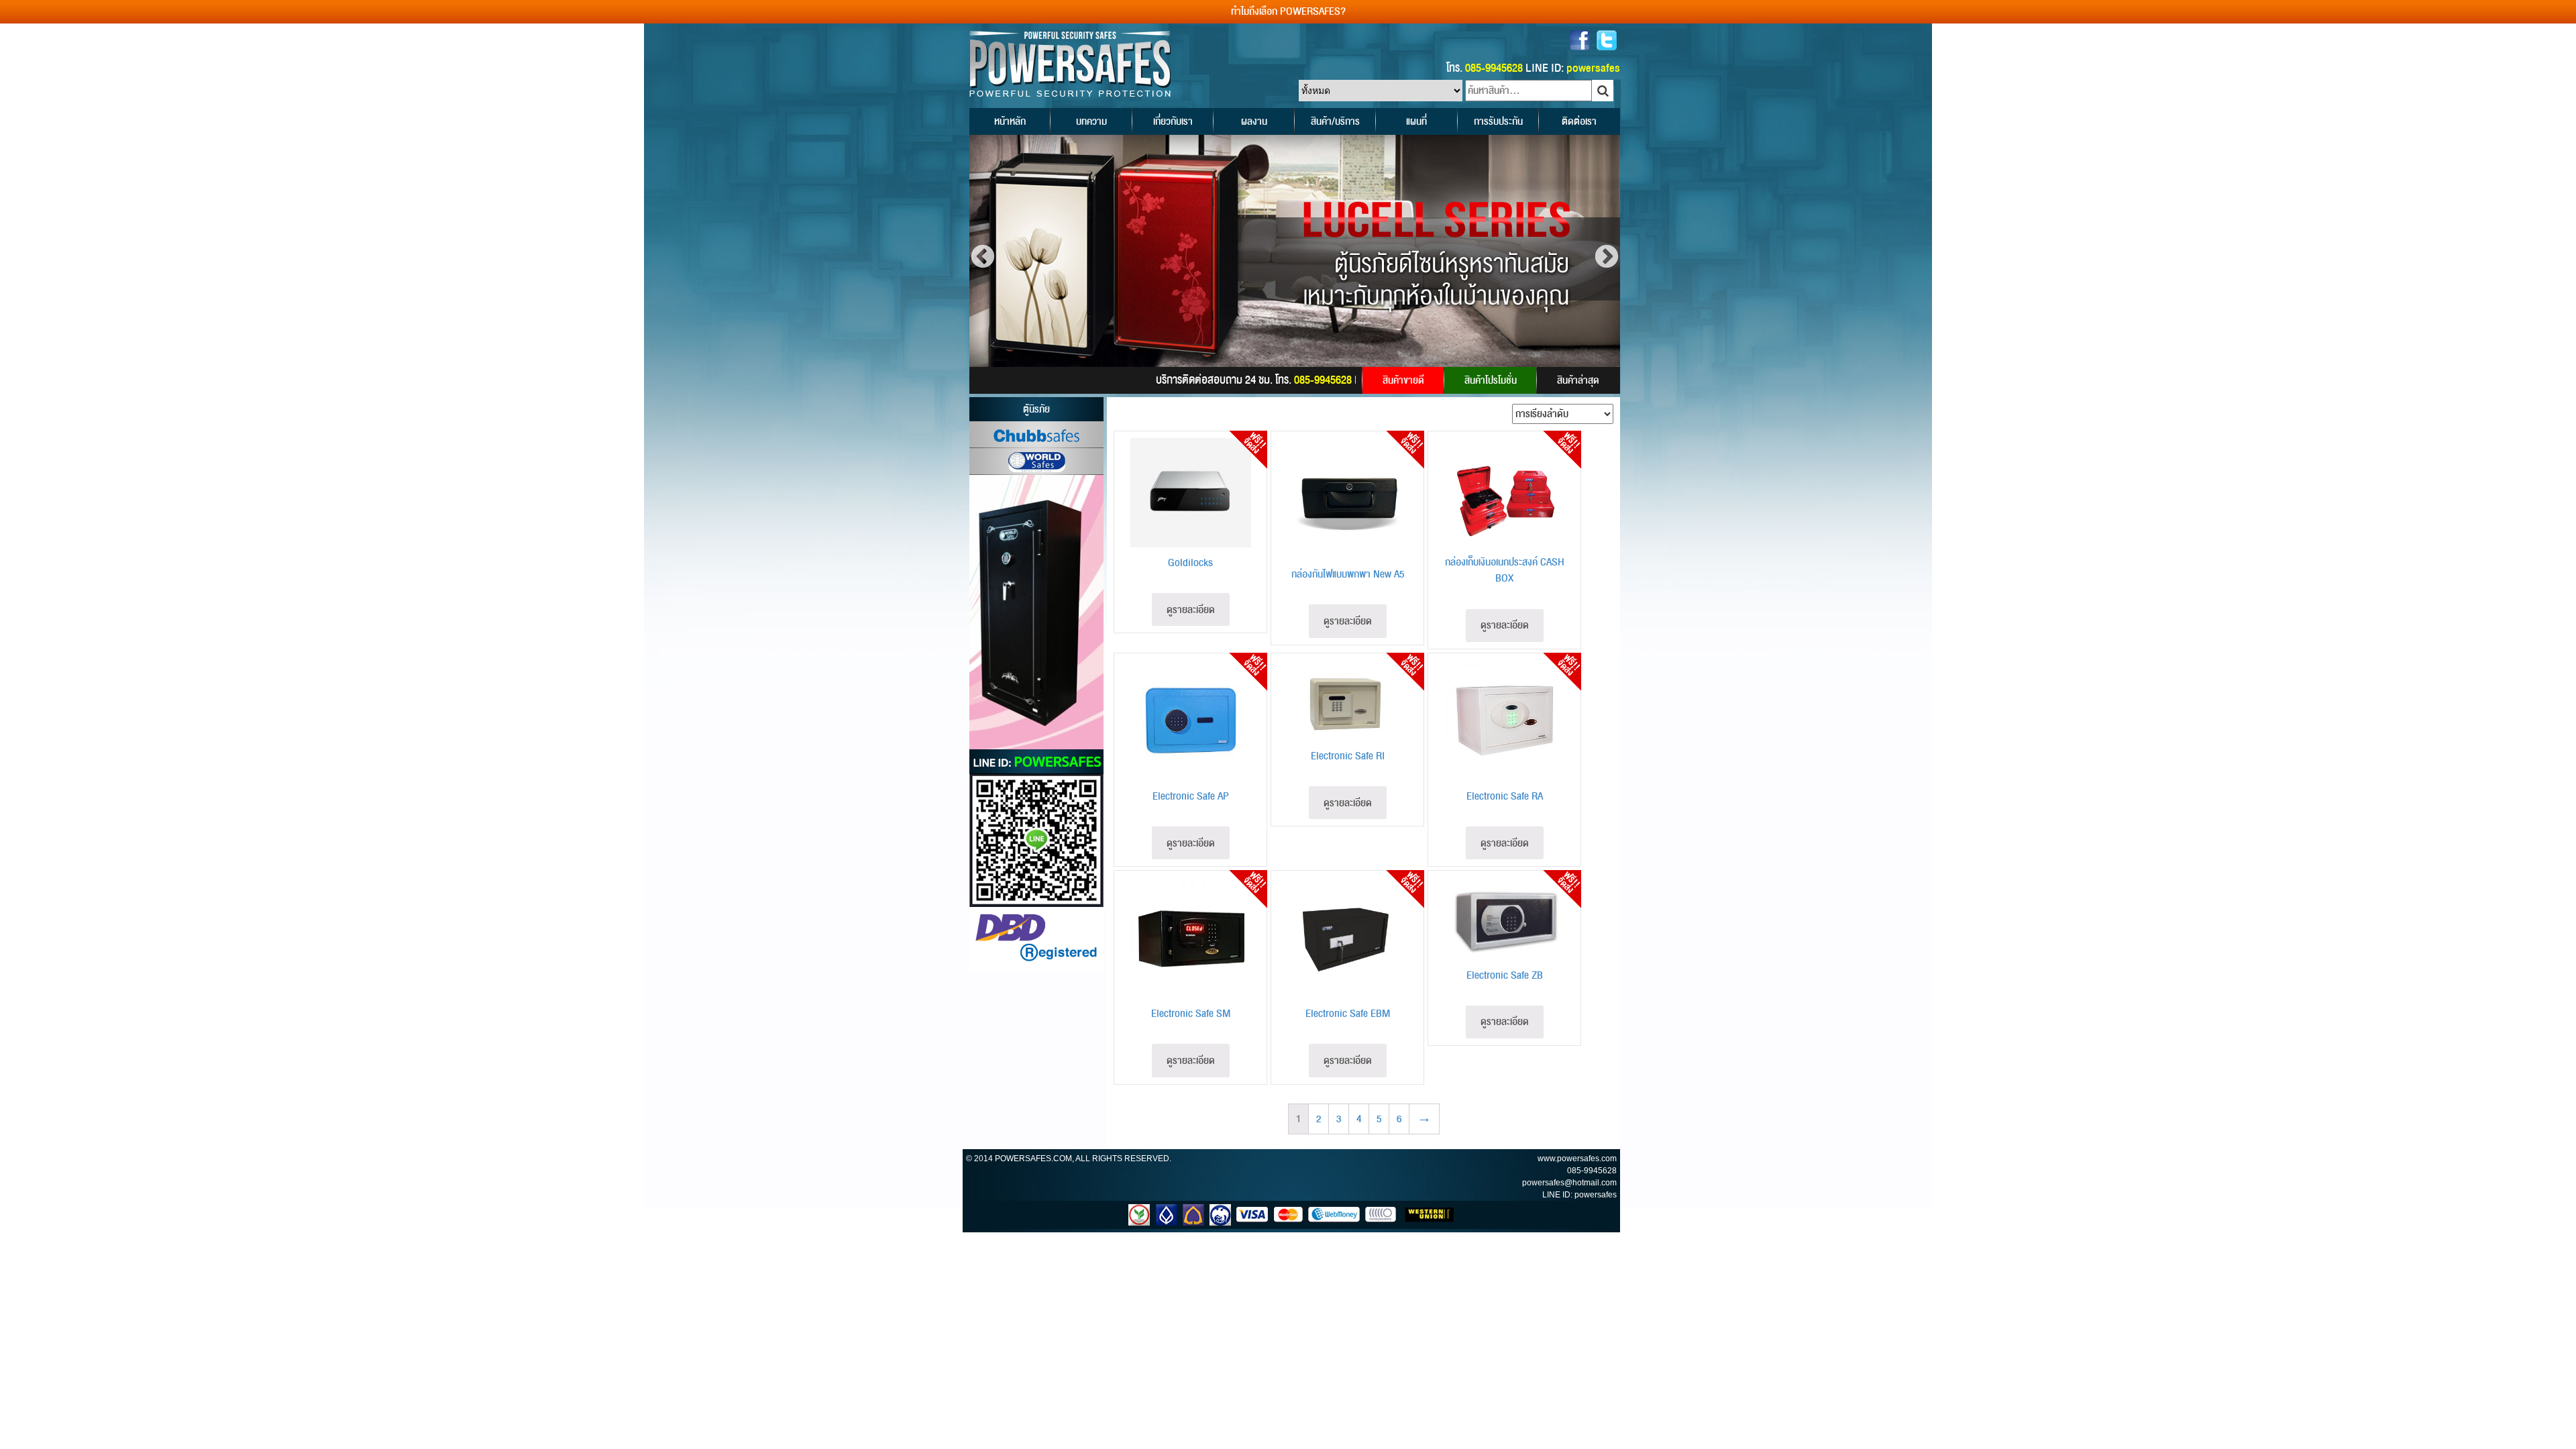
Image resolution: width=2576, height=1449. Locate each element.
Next (1607, 258)
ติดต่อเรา (1579, 121)
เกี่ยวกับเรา (1173, 121)
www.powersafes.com (1577, 1159)
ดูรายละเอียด (1191, 610)
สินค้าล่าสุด (1578, 380)
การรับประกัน (1498, 121)
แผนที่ (1416, 121)
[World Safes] (1036, 462)
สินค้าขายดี (1403, 380)
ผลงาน (1254, 121)
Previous (983, 258)
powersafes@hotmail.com (1569, 1183)
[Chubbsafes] (1036, 435)
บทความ (1091, 121)
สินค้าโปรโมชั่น (1491, 380)
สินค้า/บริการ (1335, 121)
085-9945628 (1592, 1171)
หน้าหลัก (1010, 121)
